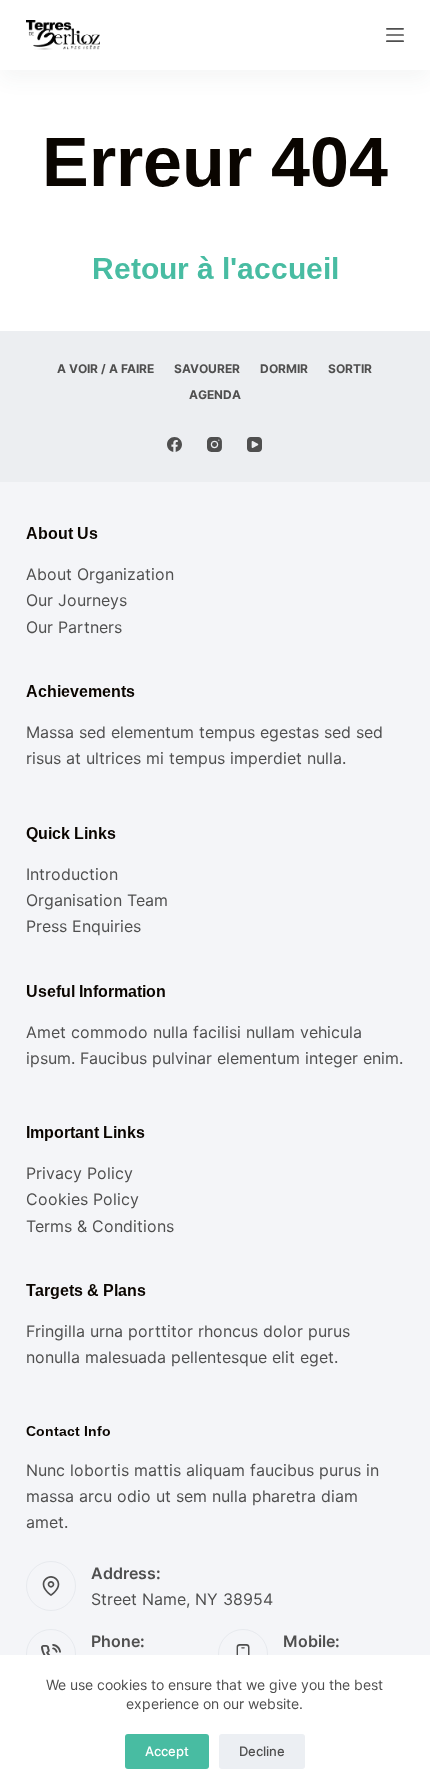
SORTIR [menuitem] (350, 368)
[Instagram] (214, 444)
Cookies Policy (82, 1199)
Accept (167, 1751)
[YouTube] (254, 444)
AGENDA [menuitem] (215, 394)
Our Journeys (76, 600)
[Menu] (395, 35)
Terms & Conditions (100, 1226)
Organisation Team (97, 900)
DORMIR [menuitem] (284, 368)
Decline (262, 1751)
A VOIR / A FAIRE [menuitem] (105, 368)
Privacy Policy (79, 1173)
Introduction (72, 874)
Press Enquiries (83, 926)
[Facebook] (174, 444)
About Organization (100, 574)
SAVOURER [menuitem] (207, 368)
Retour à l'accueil (215, 268)
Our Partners (74, 627)
